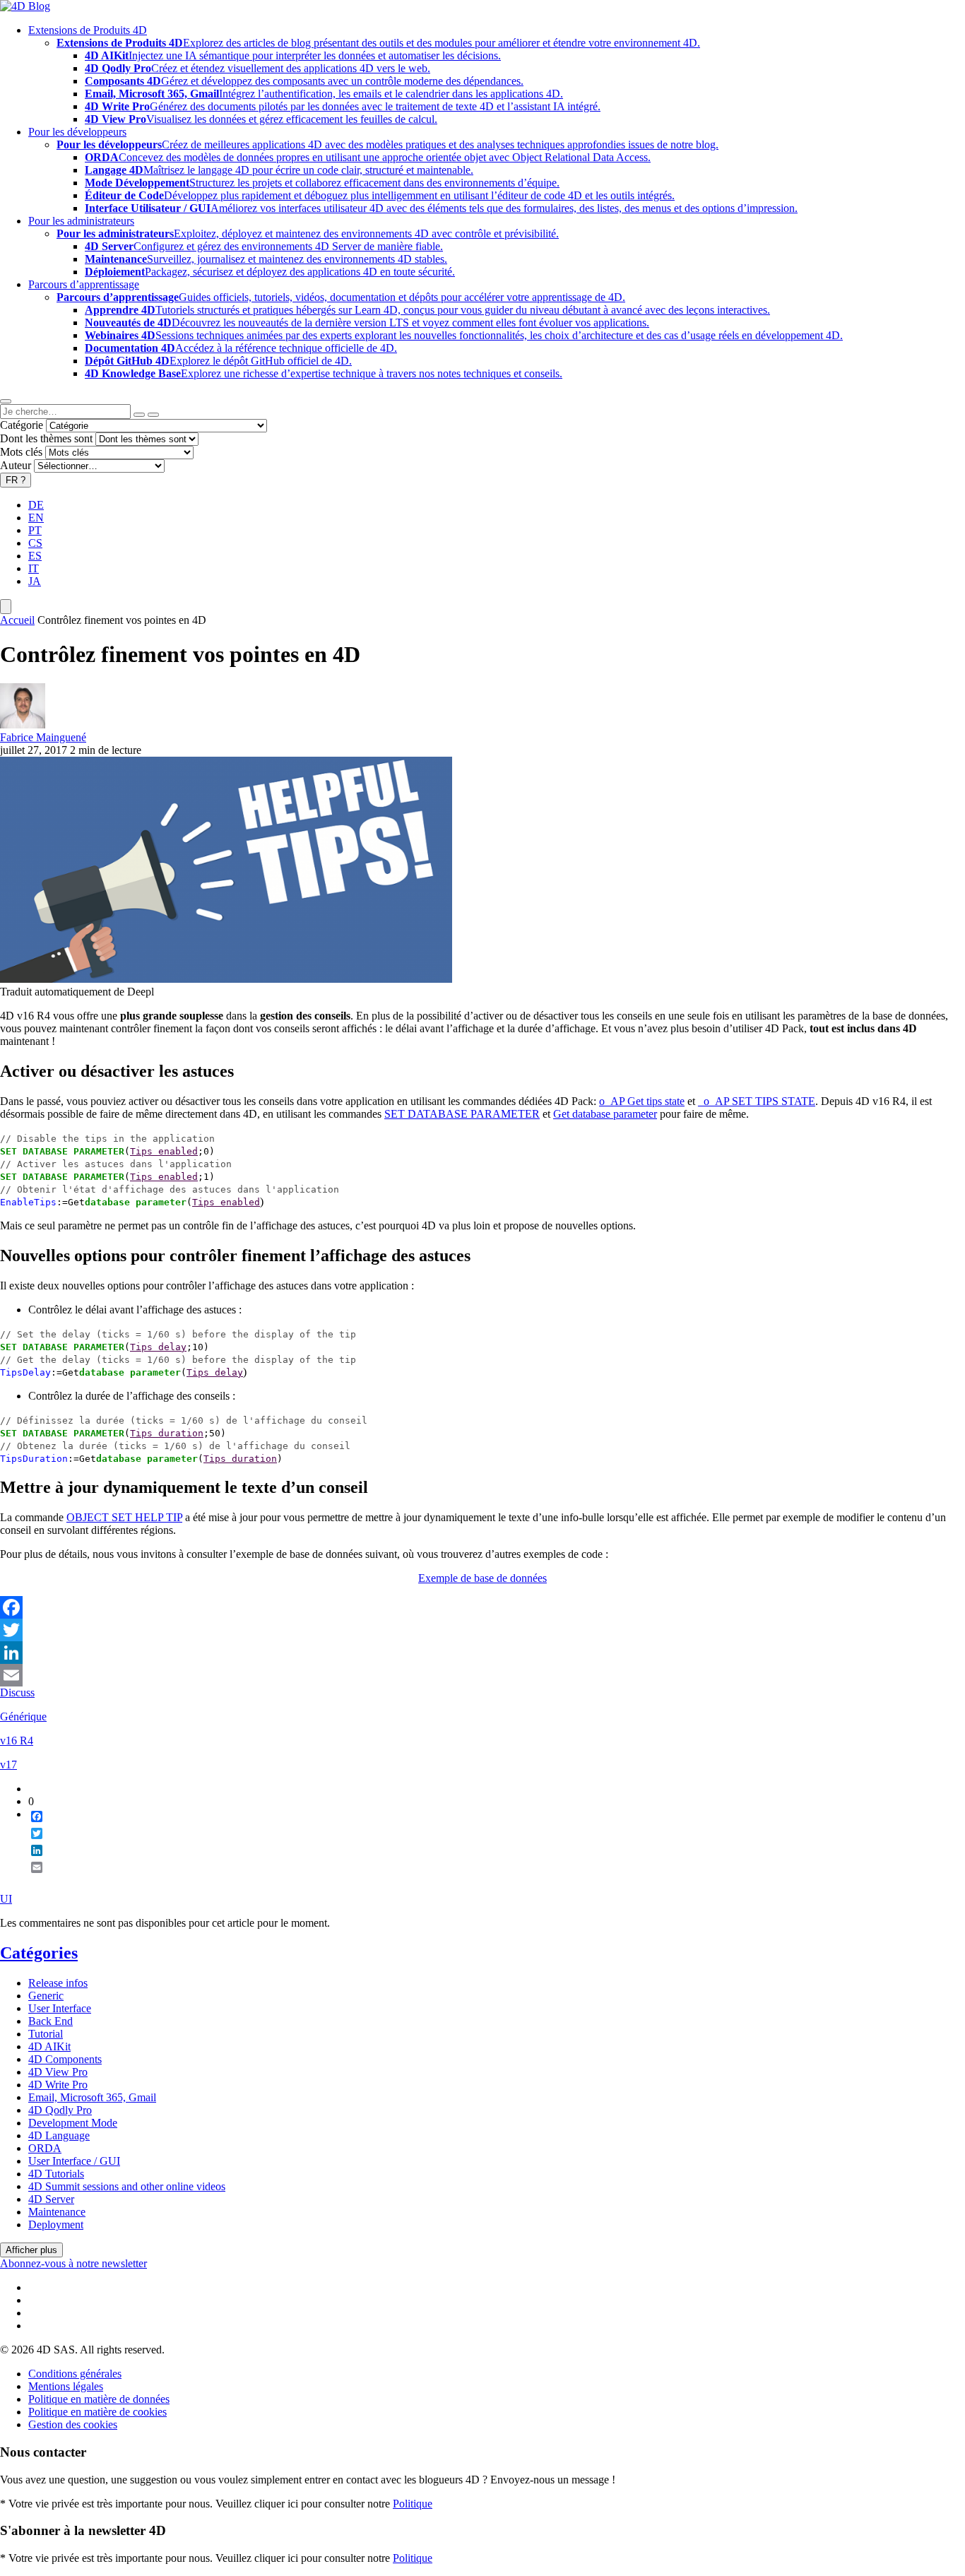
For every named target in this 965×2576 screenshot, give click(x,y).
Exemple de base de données (482, 1578)
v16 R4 (17, 1741)
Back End (51, 2021)
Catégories (39, 1953)
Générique (23, 1717)
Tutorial (46, 2034)
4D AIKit (49, 2046)
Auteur (16, 465)
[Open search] (6, 401)
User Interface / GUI (74, 2161)
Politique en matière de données (99, 2399)
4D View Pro (58, 2072)
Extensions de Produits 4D (88, 30)
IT (34, 568)
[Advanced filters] (139, 415)
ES (35, 556)
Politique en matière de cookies (97, 2412)
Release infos (58, 1983)
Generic (46, 1996)
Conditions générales (75, 2374)
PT (35, 530)
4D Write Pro (58, 2085)
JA (35, 581)
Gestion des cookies (73, 2424)
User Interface (60, 2008)
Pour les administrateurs (81, 221)
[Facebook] (482, 1607)
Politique (413, 2504)
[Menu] (6, 607)
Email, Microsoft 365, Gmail (92, 2097)
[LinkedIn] (482, 1653)
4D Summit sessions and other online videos (127, 2186)
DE (36, 505)
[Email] (482, 1675)
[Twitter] (482, 1630)
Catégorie (22, 425)
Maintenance (57, 2212)
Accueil (17, 620)
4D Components (65, 2059)
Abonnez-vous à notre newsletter (73, 2263)
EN (36, 518)
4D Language (59, 2135)
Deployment (56, 2225)
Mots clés (21, 452)
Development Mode (73, 2123)
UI (6, 1899)
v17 (8, 1765)
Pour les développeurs (77, 132)
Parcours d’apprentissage (84, 284)
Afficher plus (31, 2250)
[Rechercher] (153, 415)
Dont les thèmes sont (46, 438)
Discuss (17, 1692)
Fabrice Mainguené (43, 737)
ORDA (45, 2148)
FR (16, 480)
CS (35, 543)
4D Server (51, 2199)
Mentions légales (66, 2386)
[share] (31, 1879)
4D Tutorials (56, 2174)
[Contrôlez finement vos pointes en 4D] (226, 979)
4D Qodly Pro (60, 2110)
